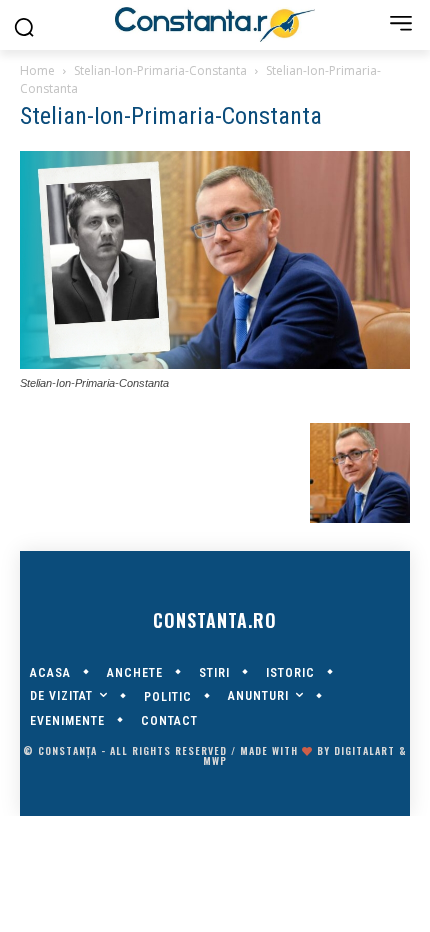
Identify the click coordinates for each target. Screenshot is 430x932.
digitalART (364, 750)
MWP (215, 760)
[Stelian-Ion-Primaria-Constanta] (215, 364)
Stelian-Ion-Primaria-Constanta (160, 70)
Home (37, 70)
